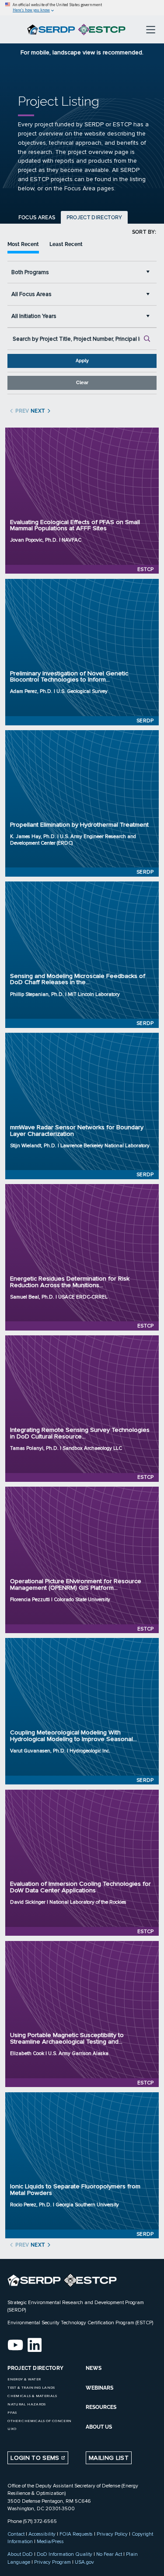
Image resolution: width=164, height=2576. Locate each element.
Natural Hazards (26, 2404)
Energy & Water (24, 2379)
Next (37, 411)
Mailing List (109, 2458)
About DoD (20, 2554)
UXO (12, 2429)
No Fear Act (109, 2554)
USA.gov (84, 2562)
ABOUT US (99, 2427)
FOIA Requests (76, 2534)
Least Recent (66, 244)
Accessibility (42, 2534)
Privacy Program (52, 2562)
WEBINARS (99, 2388)
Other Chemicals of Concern (39, 2421)
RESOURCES (101, 2407)
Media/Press (50, 2541)
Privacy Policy (112, 2534)
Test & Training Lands (31, 2388)
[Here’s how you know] (82, 8)
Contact (16, 2534)
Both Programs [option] (30, 272)
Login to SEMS (36, 2458)
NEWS (94, 2368)
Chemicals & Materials (32, 2396)
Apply (82, 361)
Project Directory (94, 218)
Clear (82, 383)
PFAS (12, 2413)
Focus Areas (37, 218)
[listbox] (82, 272)
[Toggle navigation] (151, 29)
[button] (150, 272)
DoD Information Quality (65, 2554)
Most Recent (23, 244)
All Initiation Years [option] (34, 316)
